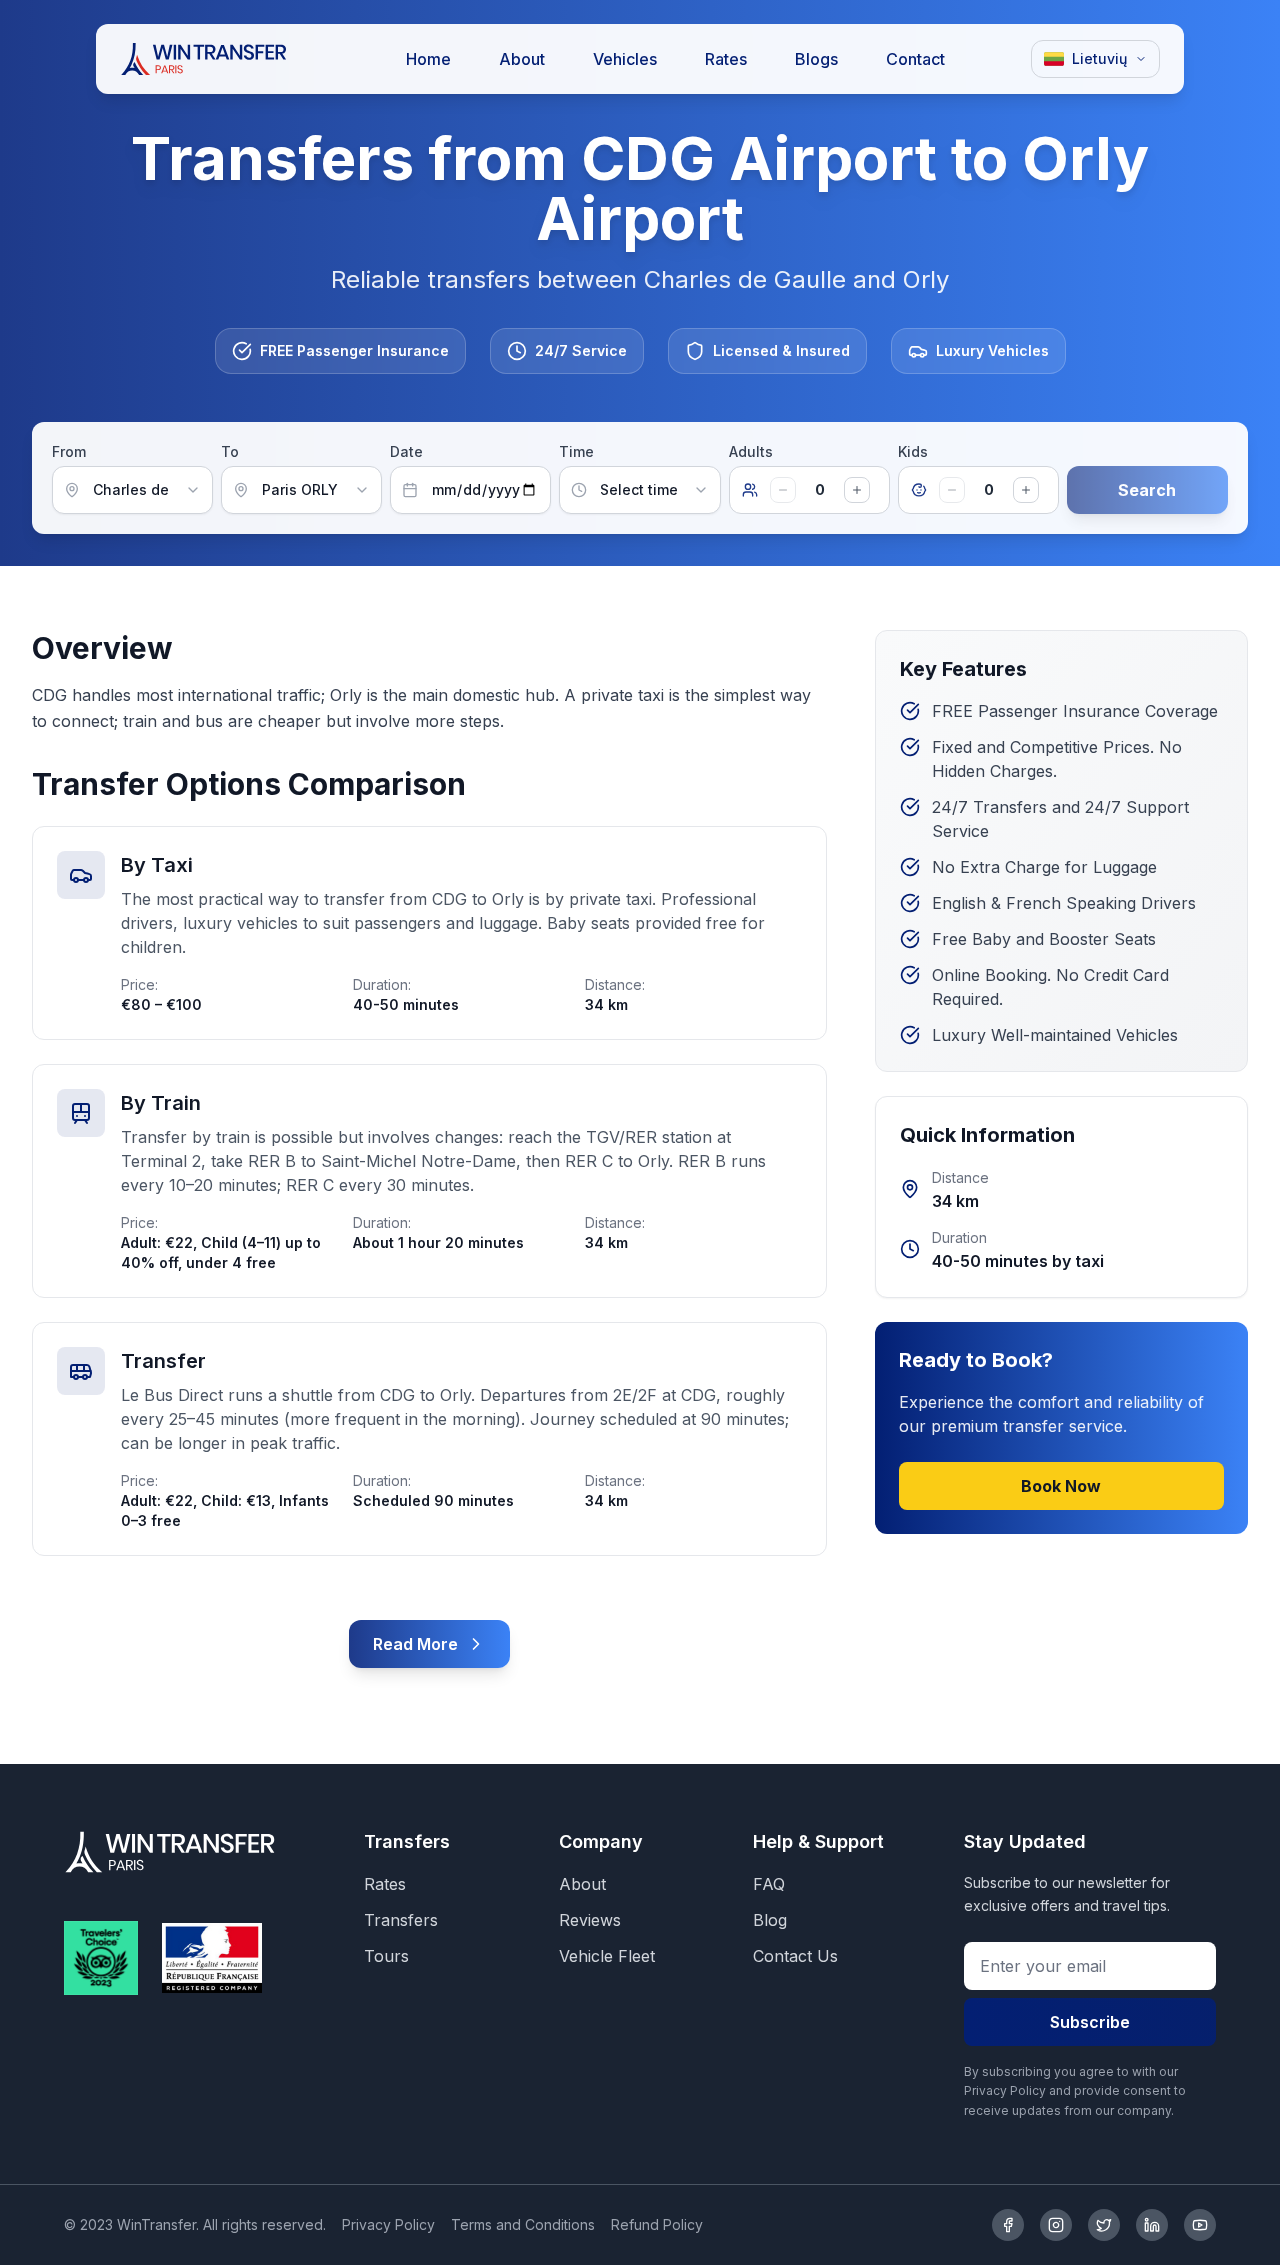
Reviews (590, 1920)
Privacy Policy (388, 2224)
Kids (913, 451)
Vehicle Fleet (607, 1956)
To (230, 451)
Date (406, 451)
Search (1147, 490)
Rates (385, 1884)
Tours (386, 1956)
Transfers (401, 1920)
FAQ (769, 1884)
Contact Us (795, 1956)
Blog (770, 1920)
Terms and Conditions (523, 2224)
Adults (751, 451)
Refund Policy (657, 2224)
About (582, 1884)
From (69, 451)
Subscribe (1090, 2022)
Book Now (1061, 1486)
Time (576, 451)
